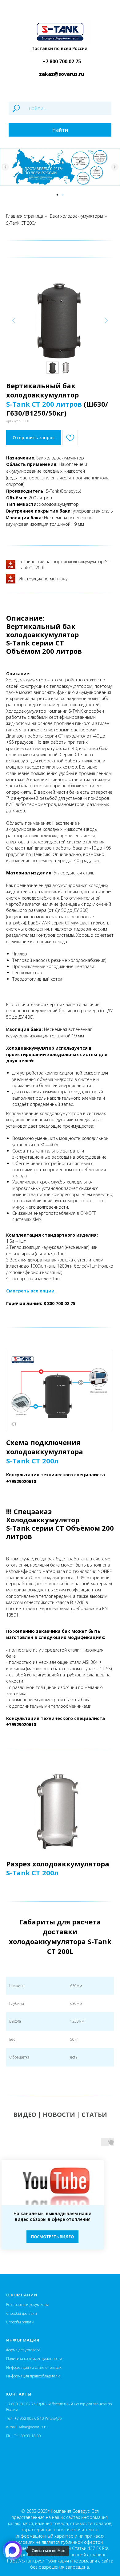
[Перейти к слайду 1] (57, 195)
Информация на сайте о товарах (34, 2367)
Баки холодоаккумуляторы (76, 216)
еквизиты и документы (28, 2305)
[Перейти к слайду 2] (63, 195)
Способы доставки (22, 2313)
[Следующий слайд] (115, 167)
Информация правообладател (32, 2376)
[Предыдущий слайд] (5, 167)
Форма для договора (23, 2350)
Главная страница (25, 216)
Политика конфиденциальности (34, 2359)
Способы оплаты (20, 2322)
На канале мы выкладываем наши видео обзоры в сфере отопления (52, 2216)
